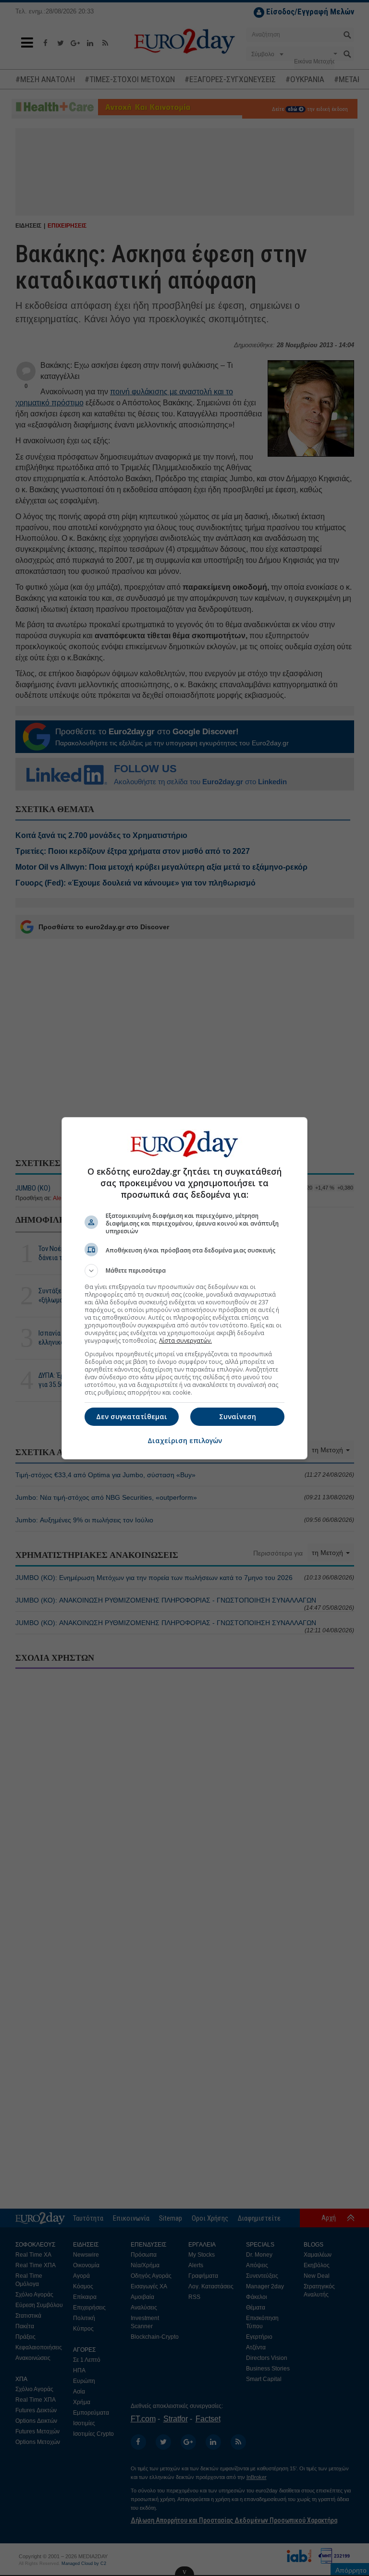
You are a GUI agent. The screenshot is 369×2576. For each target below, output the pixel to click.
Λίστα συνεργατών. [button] (185, 1341)
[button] (184, 1271)
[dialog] (184, 1288)
